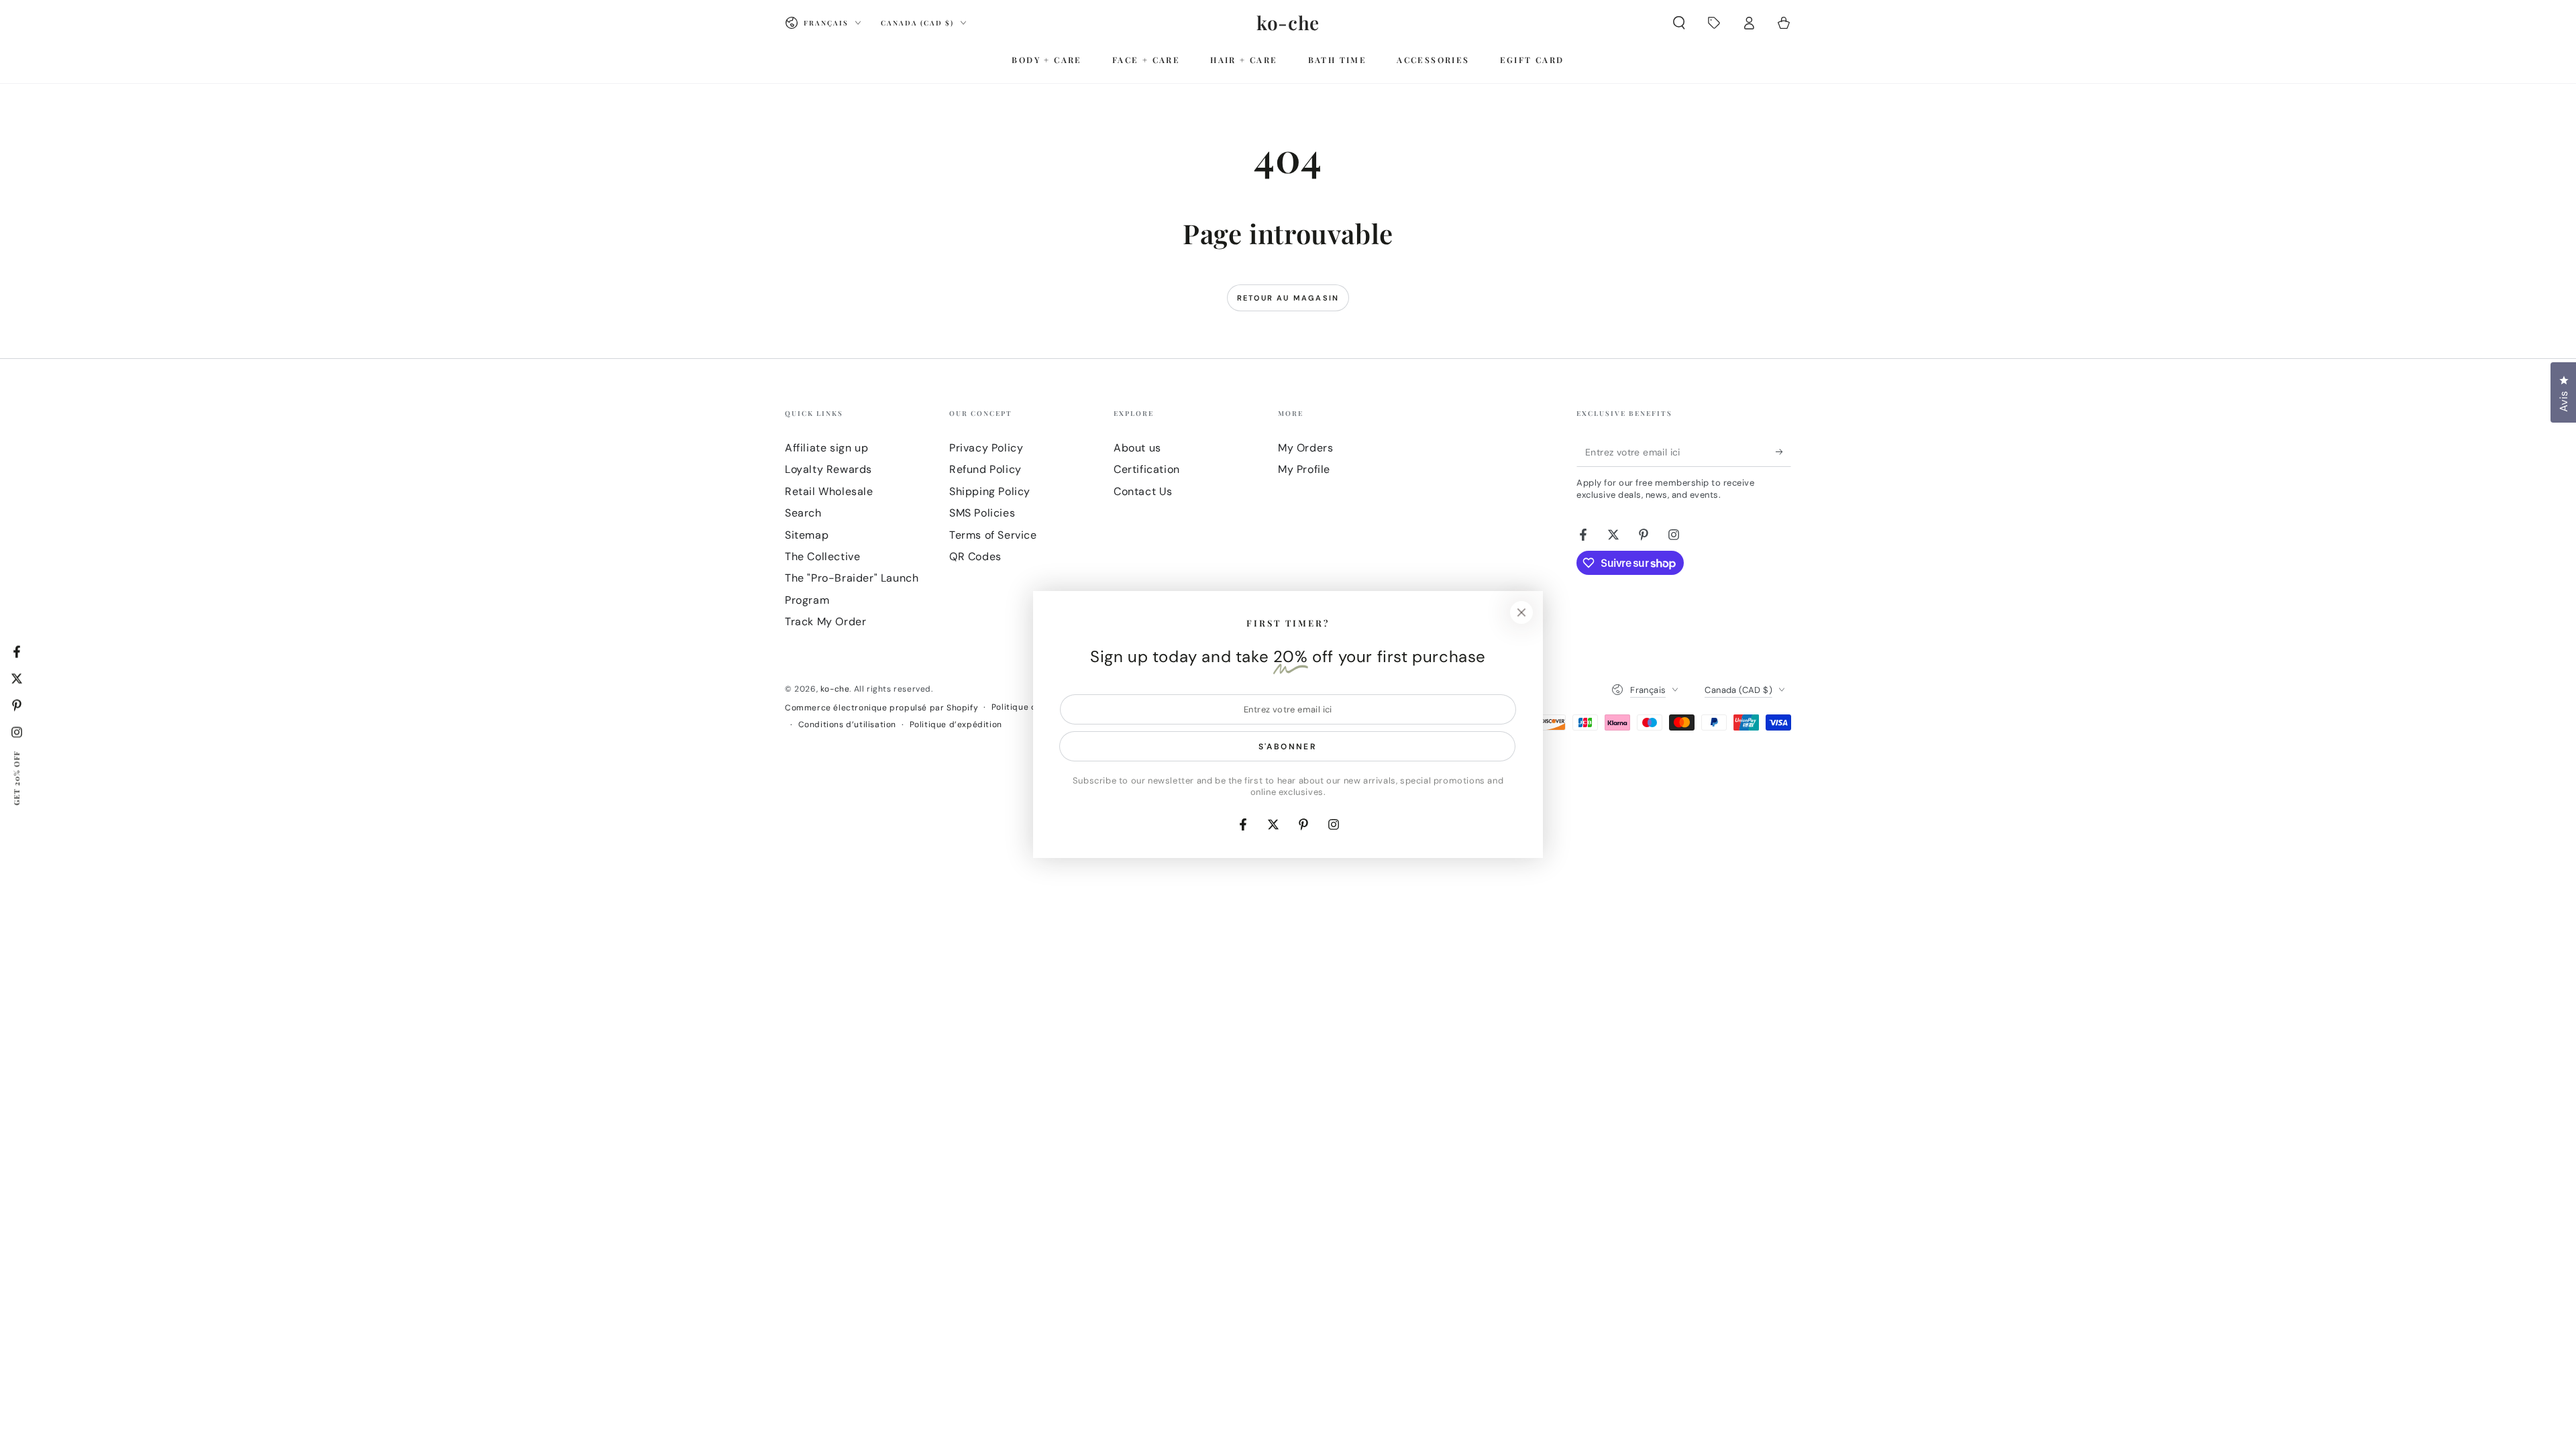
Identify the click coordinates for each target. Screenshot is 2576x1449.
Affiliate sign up (826, 448)
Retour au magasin (1288, 298)
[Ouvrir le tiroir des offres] (1714, 23)
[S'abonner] (1783, 451)
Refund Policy (985, 469)
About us (1137, 448)
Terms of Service (993, 535)
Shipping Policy (990, 491)
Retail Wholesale (829, 491)
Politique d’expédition (956, 724)
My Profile (1304, 469)
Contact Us (1143, 491)
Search (803, 513)
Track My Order (825, 622)
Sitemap (807, 535)
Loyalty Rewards (828, 469)
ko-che (835, 689)
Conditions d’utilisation (847, 724)
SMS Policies (982, 513)
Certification (1147, 469)
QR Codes (975, 556)
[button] (1679, 23)
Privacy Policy (986, 448)
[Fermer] (1521, 612)
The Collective (822, 556)
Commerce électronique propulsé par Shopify (881, 708)
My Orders (1305, 448)
